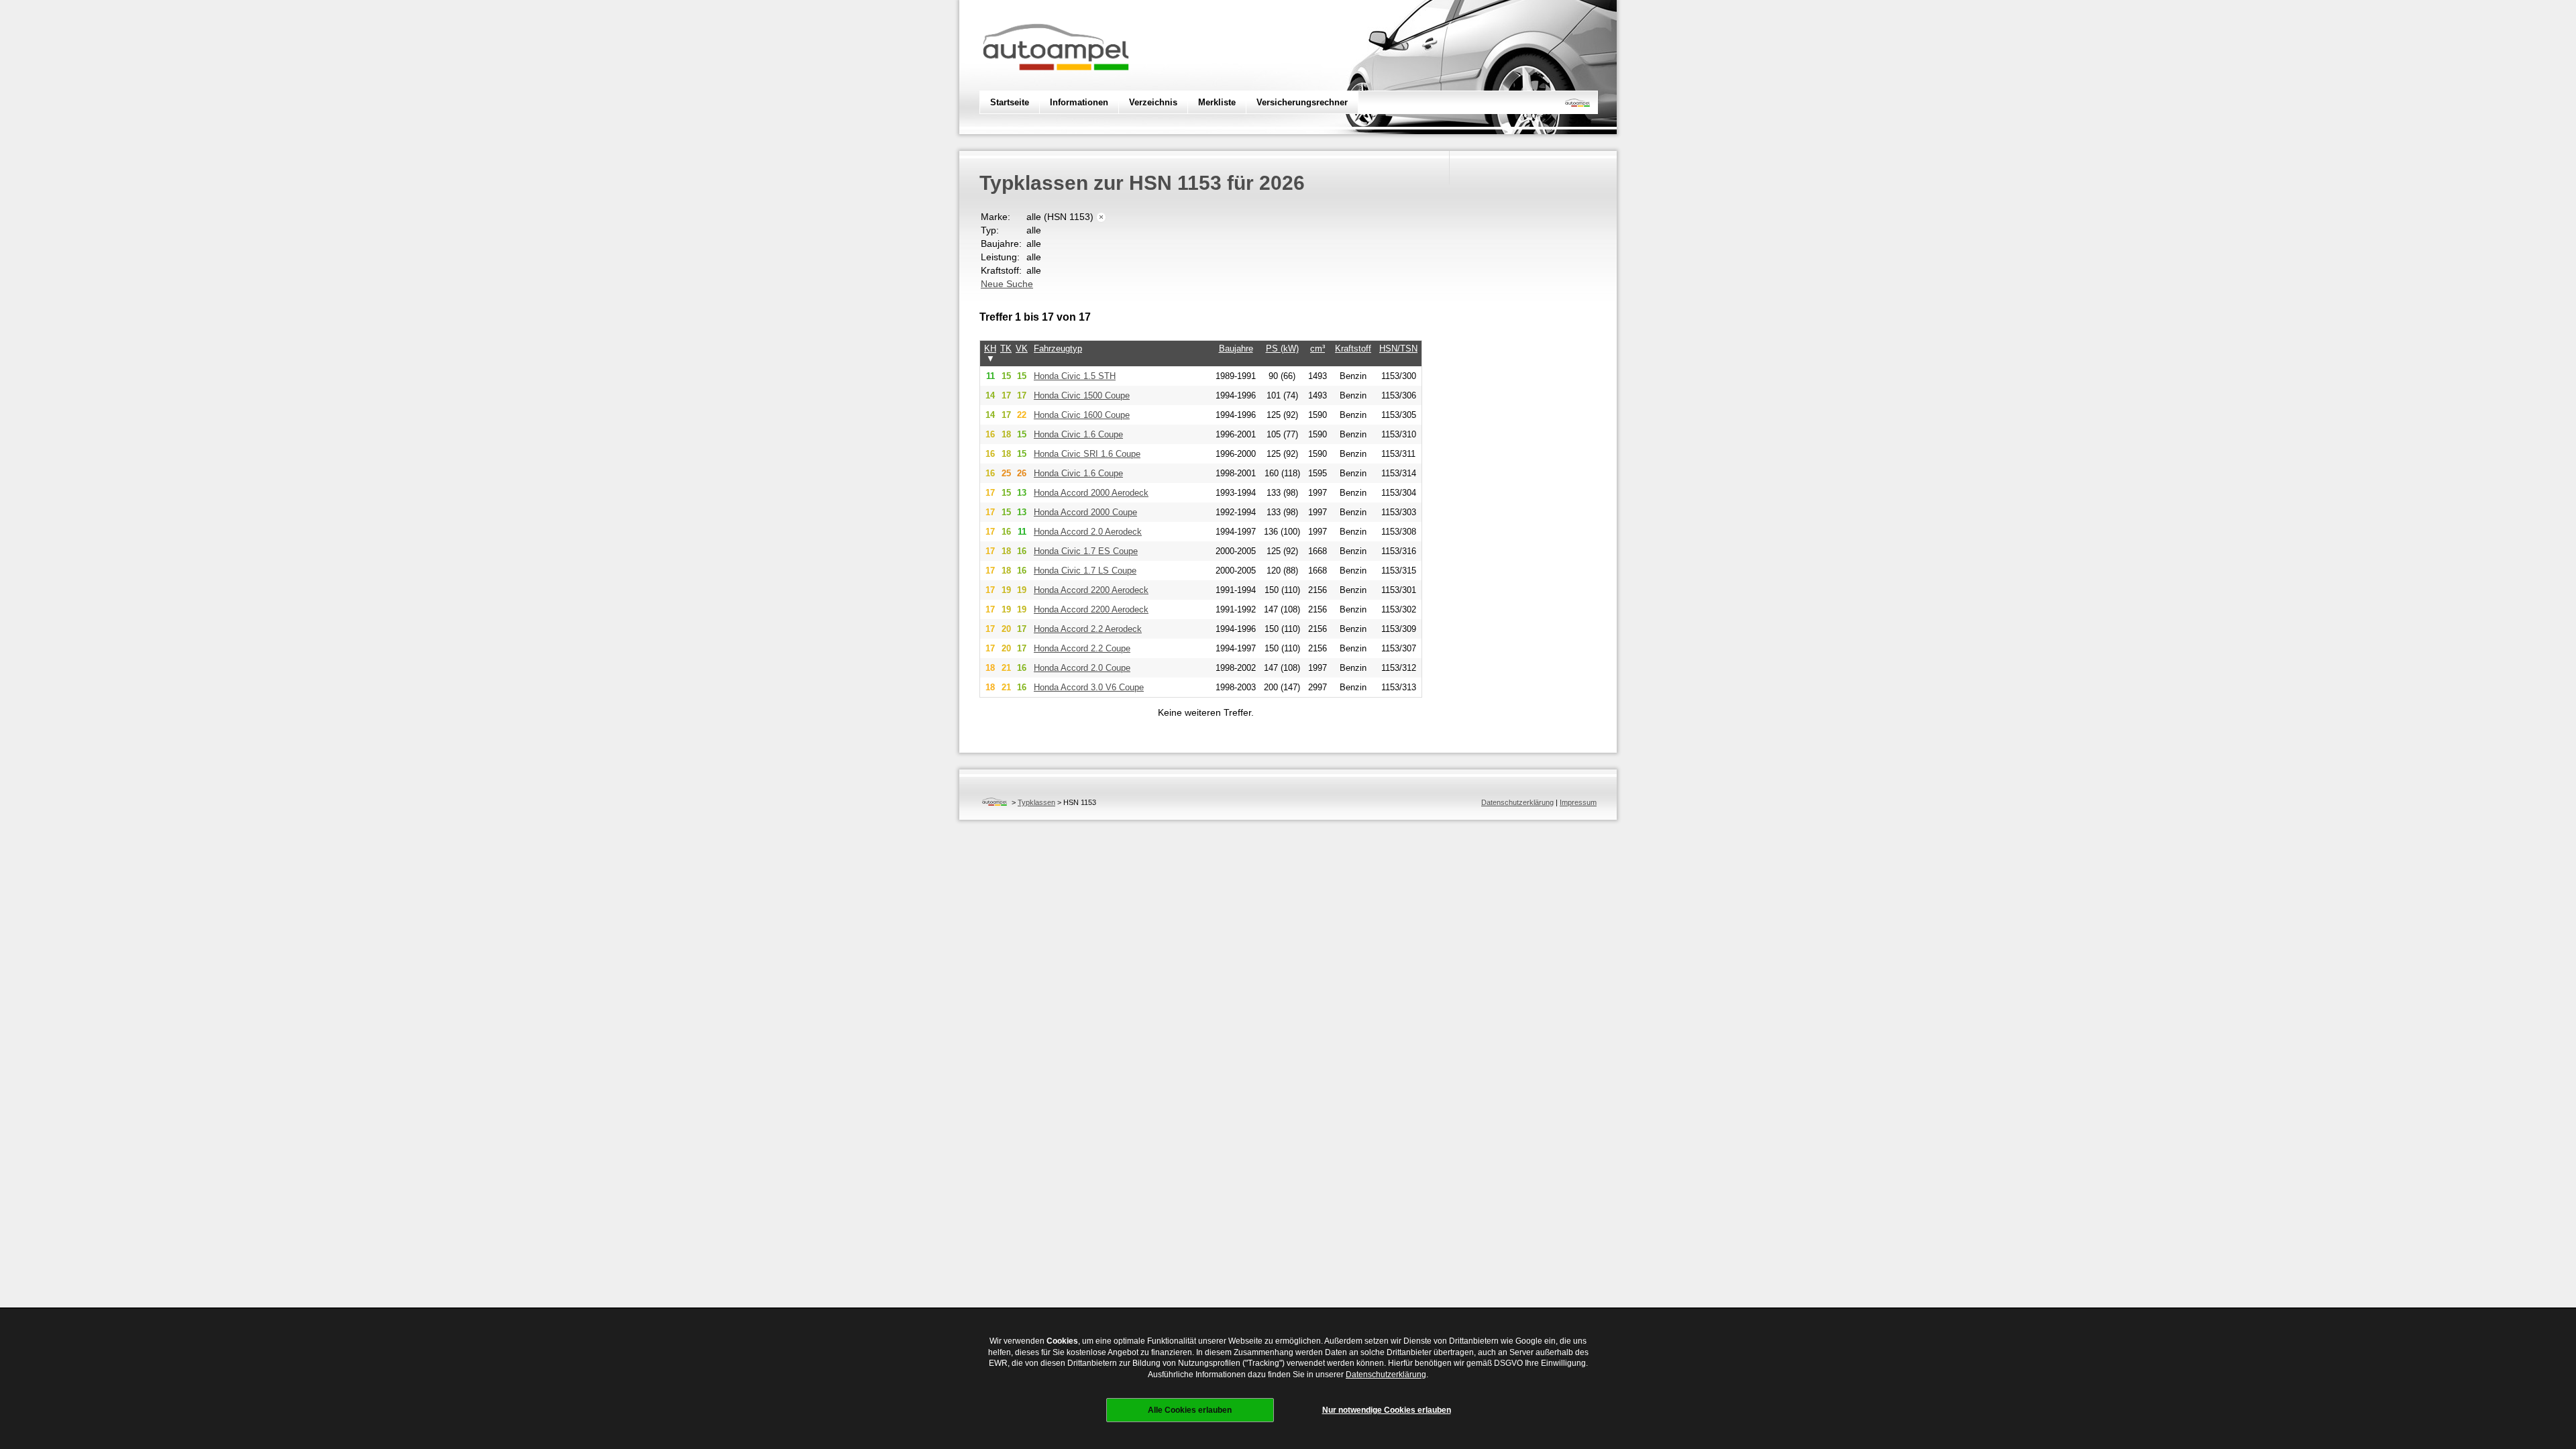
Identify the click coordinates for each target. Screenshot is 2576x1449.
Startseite (1010, 102)
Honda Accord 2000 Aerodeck (1091, 493)
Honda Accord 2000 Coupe (1085, 512)
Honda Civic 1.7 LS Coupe (1085, 571)
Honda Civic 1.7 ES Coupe (1086, 551)
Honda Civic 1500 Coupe (1082, 395)
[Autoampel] (1056, 84)
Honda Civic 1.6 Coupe (1078, 434)
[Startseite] (995, 802)
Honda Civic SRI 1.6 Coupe (1087, 454)
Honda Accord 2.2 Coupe (1082, 648)
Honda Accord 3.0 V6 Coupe (1089, 687)
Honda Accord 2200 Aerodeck (1091, 590)
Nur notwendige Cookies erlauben (1387, 1410)
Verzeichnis (1153, 102)
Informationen (1079, 102)
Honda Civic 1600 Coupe (1082, 415)
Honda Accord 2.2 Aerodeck (1088, 629)
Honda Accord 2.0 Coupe (1082, 668)
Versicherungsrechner (1302, 102)
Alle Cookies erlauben (1190, 1410)
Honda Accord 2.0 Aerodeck (1088, 532)
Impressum (1578, 802)
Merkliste (1217, 102)
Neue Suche (1007, 284)
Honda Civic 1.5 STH (1075, 376)
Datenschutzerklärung (1517, 802)
